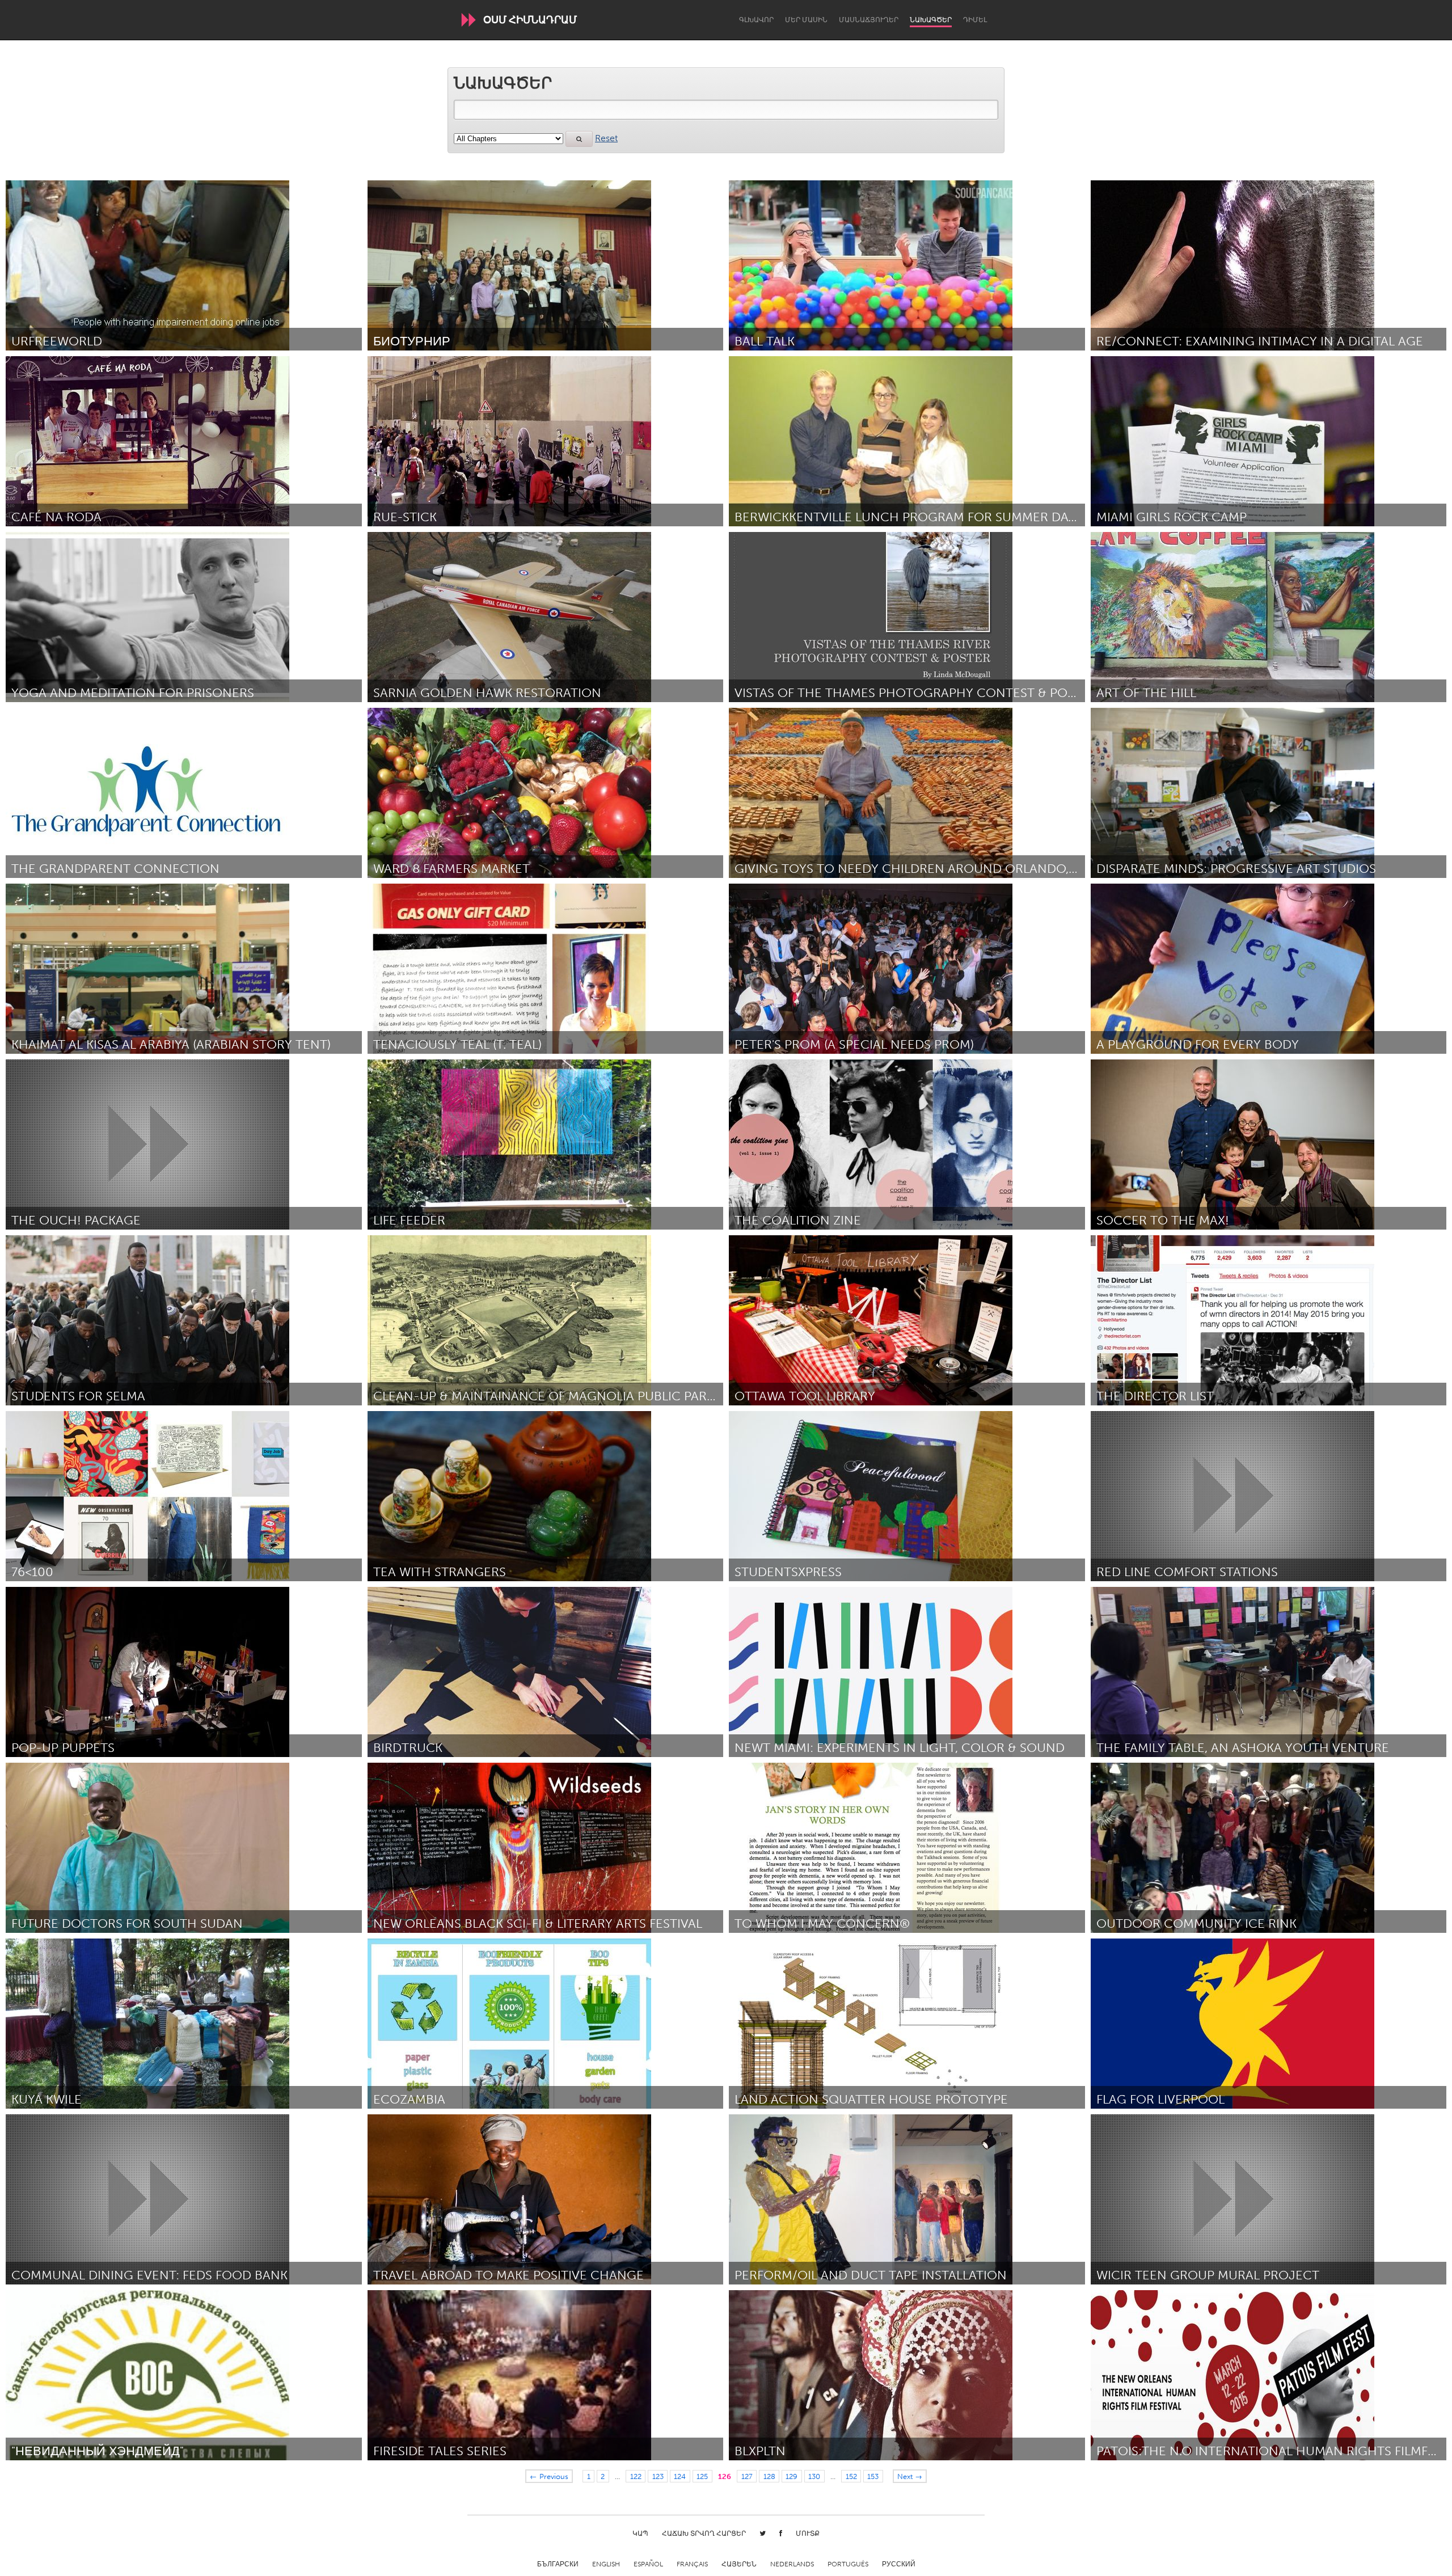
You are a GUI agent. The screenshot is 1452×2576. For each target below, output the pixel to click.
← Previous (549, 2476)
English (606, 2564)
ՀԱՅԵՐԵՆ (739, 2564)
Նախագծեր (931, 20)
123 (658, 2476)
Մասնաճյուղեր (869, 20)
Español (648, 2564)
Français (692, 2564)
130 (814, 2476)
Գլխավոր (756, 20)
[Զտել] (579, 139)
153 (873, 2476)
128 (769, 2476)
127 (747, 2476)
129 (792, 2476)
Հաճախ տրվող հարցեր (704, 2533)
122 (636, 2476)
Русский (899, 2564)
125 (702, 2476)
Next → (910, 2476)
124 (680, 2476)
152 (851, 2476)
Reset (606, 138)
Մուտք (808, 2533)
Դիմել (975, 20)
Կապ (640, 2533)
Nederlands (792, 2564)
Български (558, 2564)
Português (848, 2564)
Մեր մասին (806, 20)
